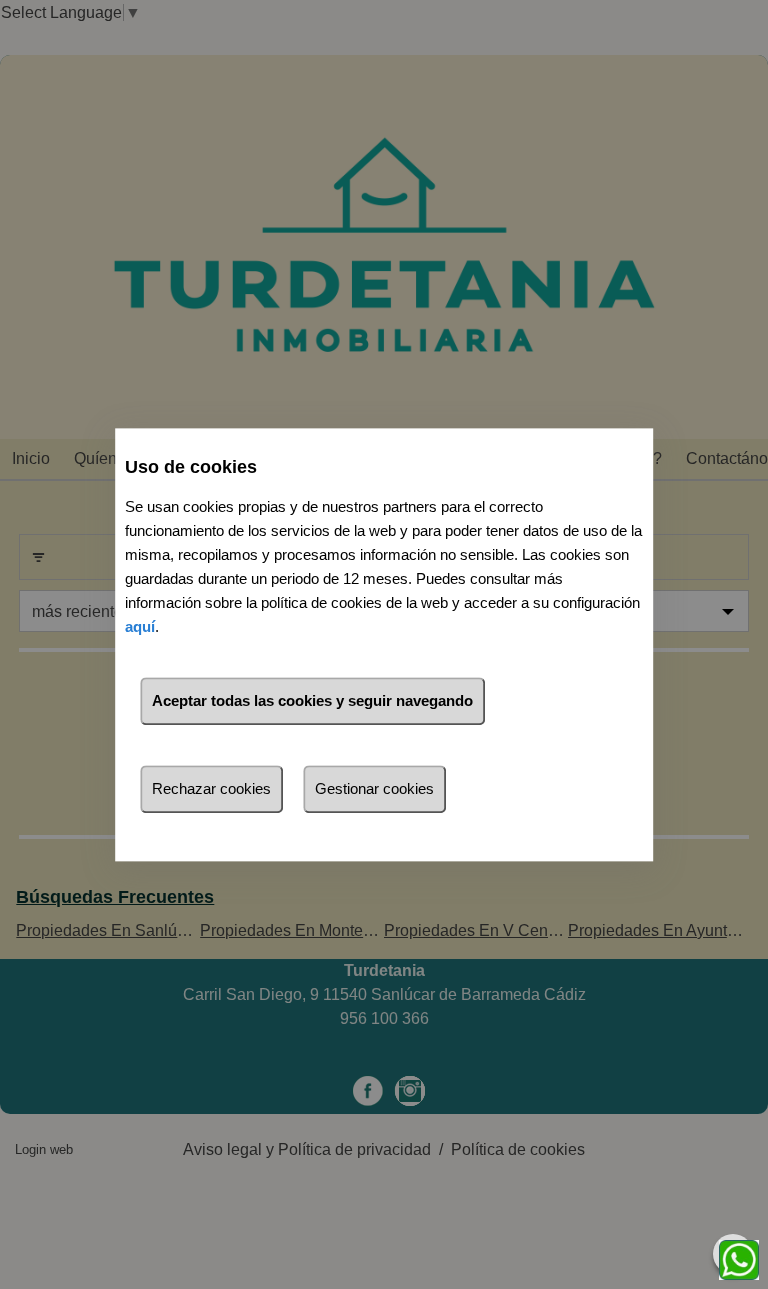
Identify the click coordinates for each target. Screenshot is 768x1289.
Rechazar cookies (211, 788)
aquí (140, 626)
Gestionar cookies (374, 788)
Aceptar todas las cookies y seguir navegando (312, 700)
